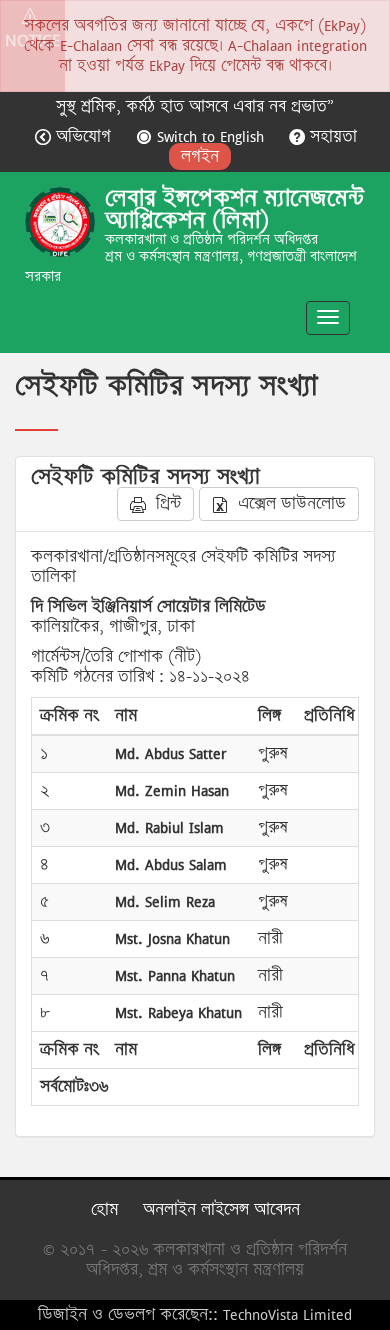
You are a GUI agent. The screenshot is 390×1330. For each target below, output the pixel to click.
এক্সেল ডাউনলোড (289, 503)
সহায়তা (331, 136)
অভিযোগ (83, 136)
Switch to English (210, 136)
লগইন (200, 156)
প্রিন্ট (166, 503)
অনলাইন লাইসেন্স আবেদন (221, 1209)
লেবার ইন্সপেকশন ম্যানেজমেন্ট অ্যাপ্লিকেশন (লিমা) (234, 209)
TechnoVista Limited (287, 1314)
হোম (104, 1209)
